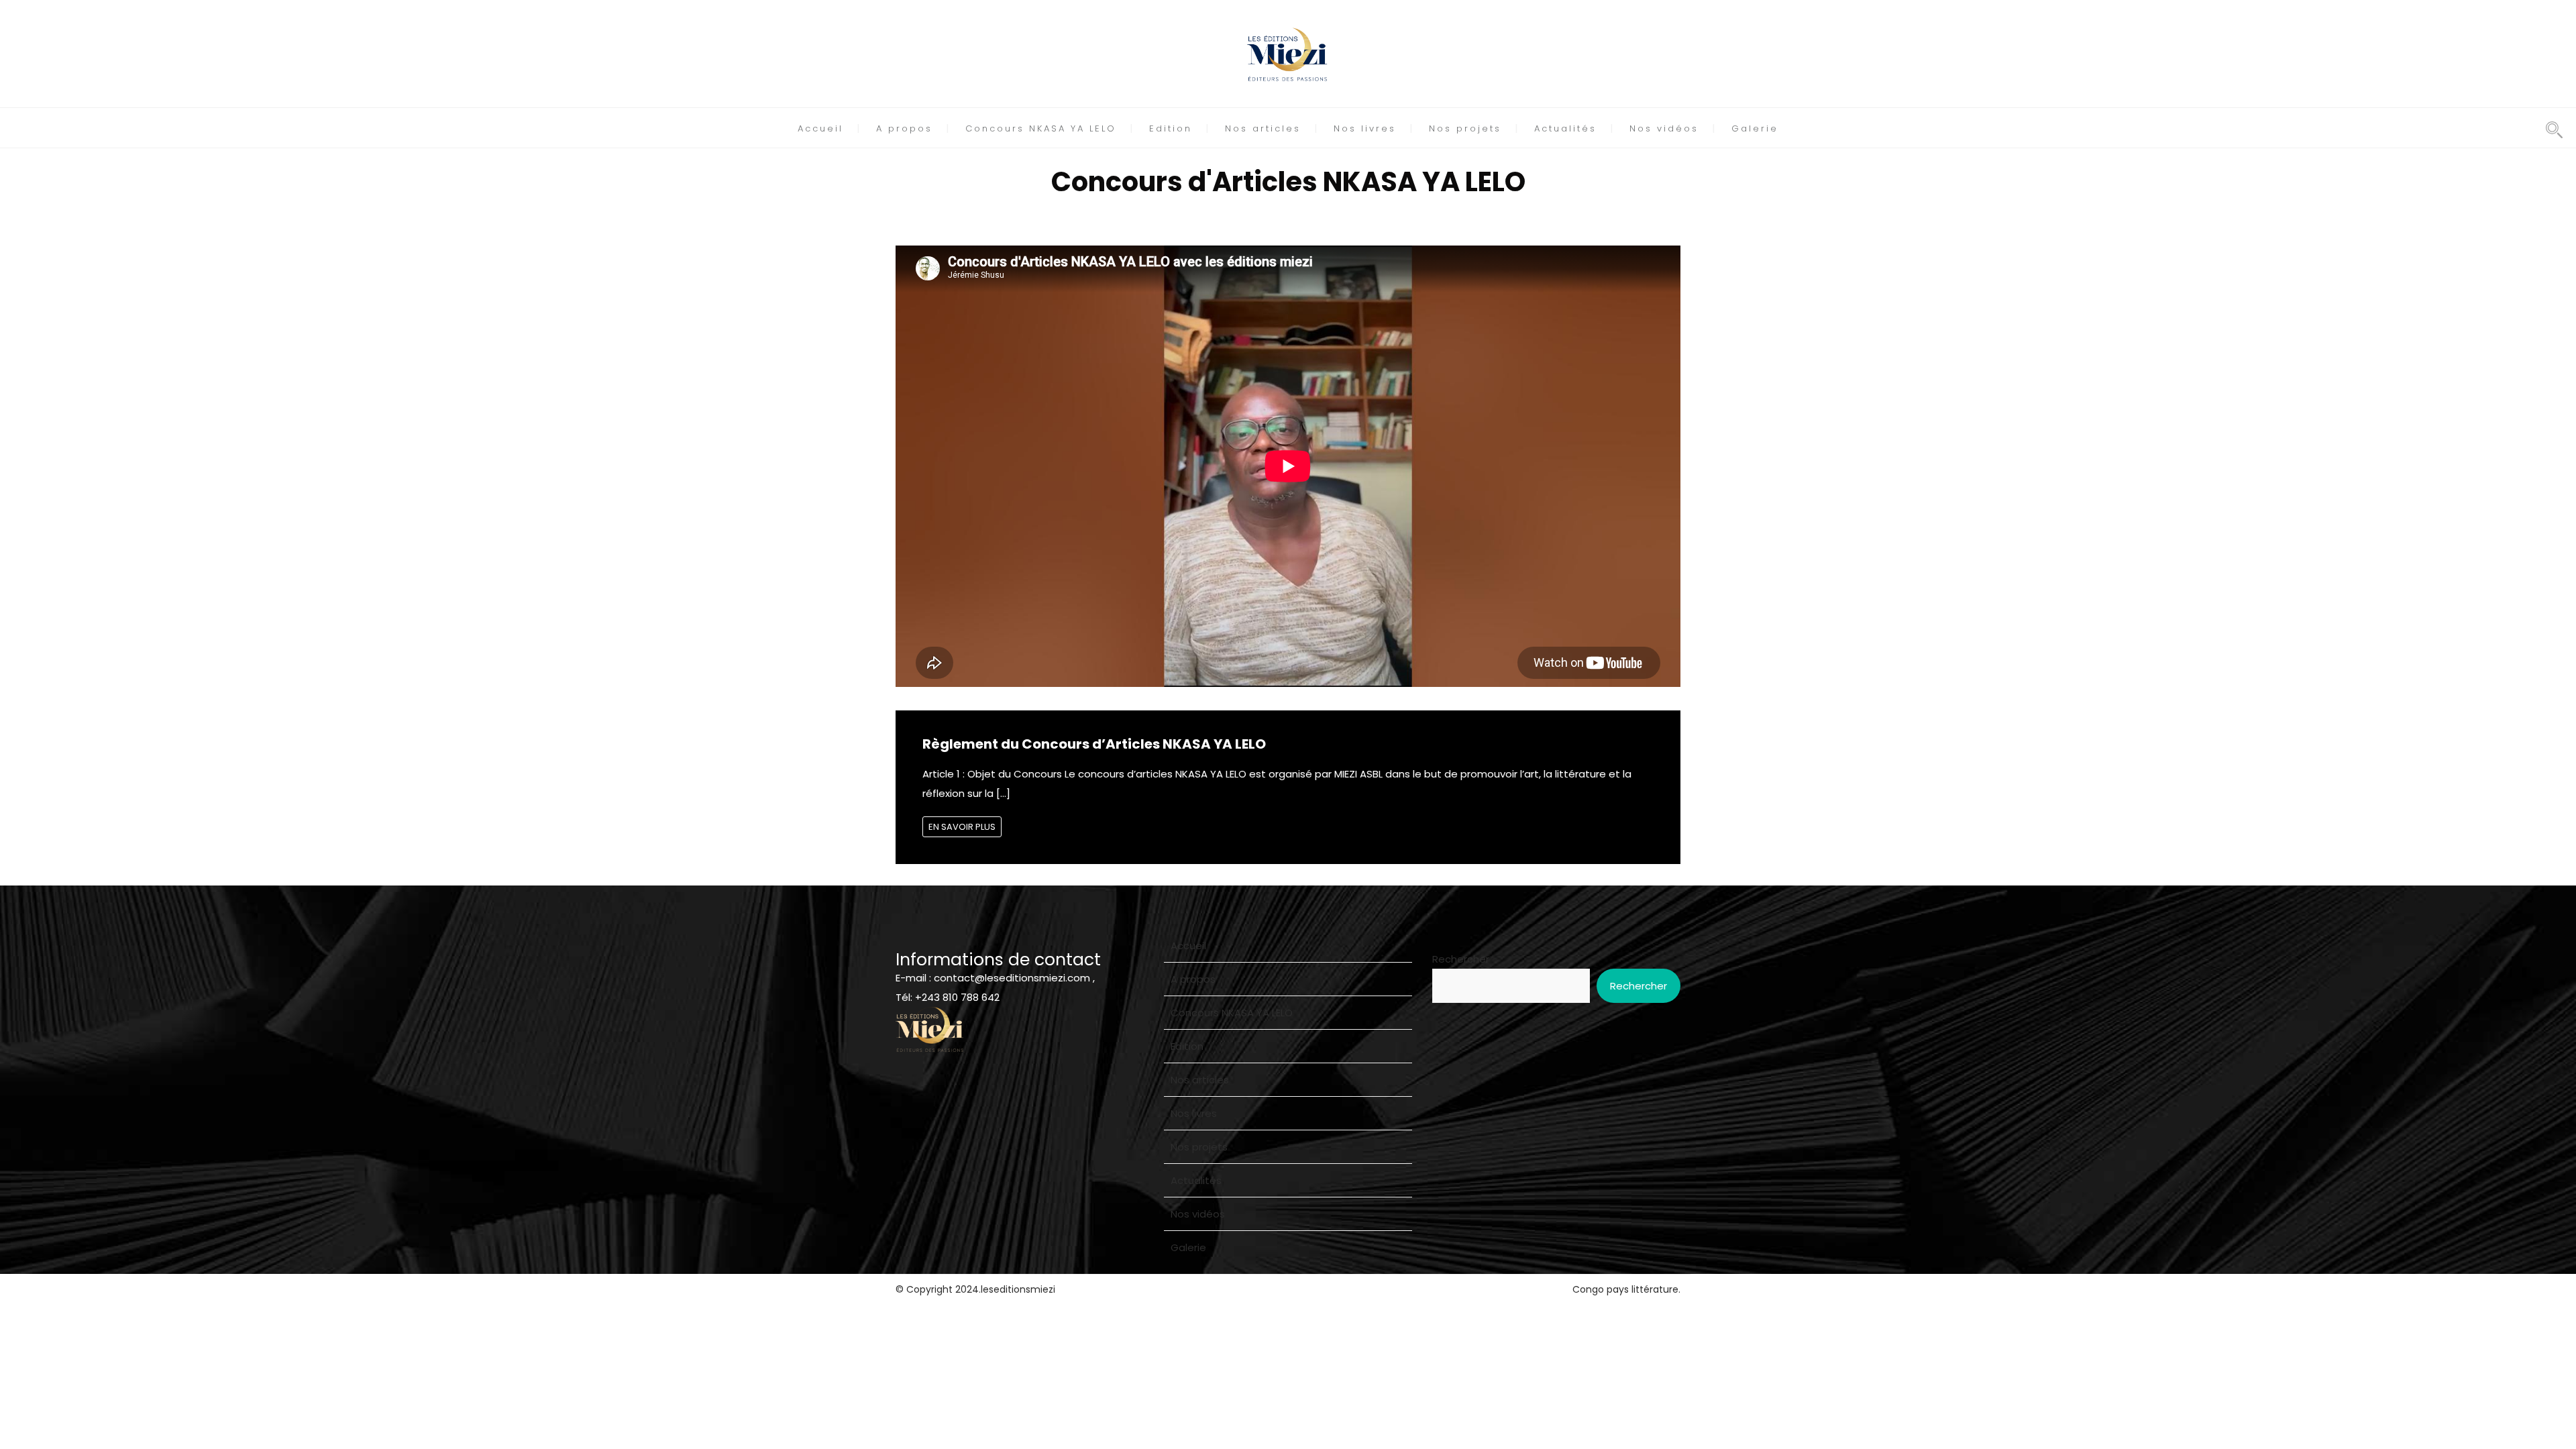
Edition (1171, 128)
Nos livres (1365, 128)
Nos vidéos (1664, 128)
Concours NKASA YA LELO (1041, 128)
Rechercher (1461, 959)
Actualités (1565, 128)
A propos (904, 128)
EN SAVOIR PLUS (962, 827)
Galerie (1755, 128)
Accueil (820, 128)
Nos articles (1263, 128)
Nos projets (1465, 128)
